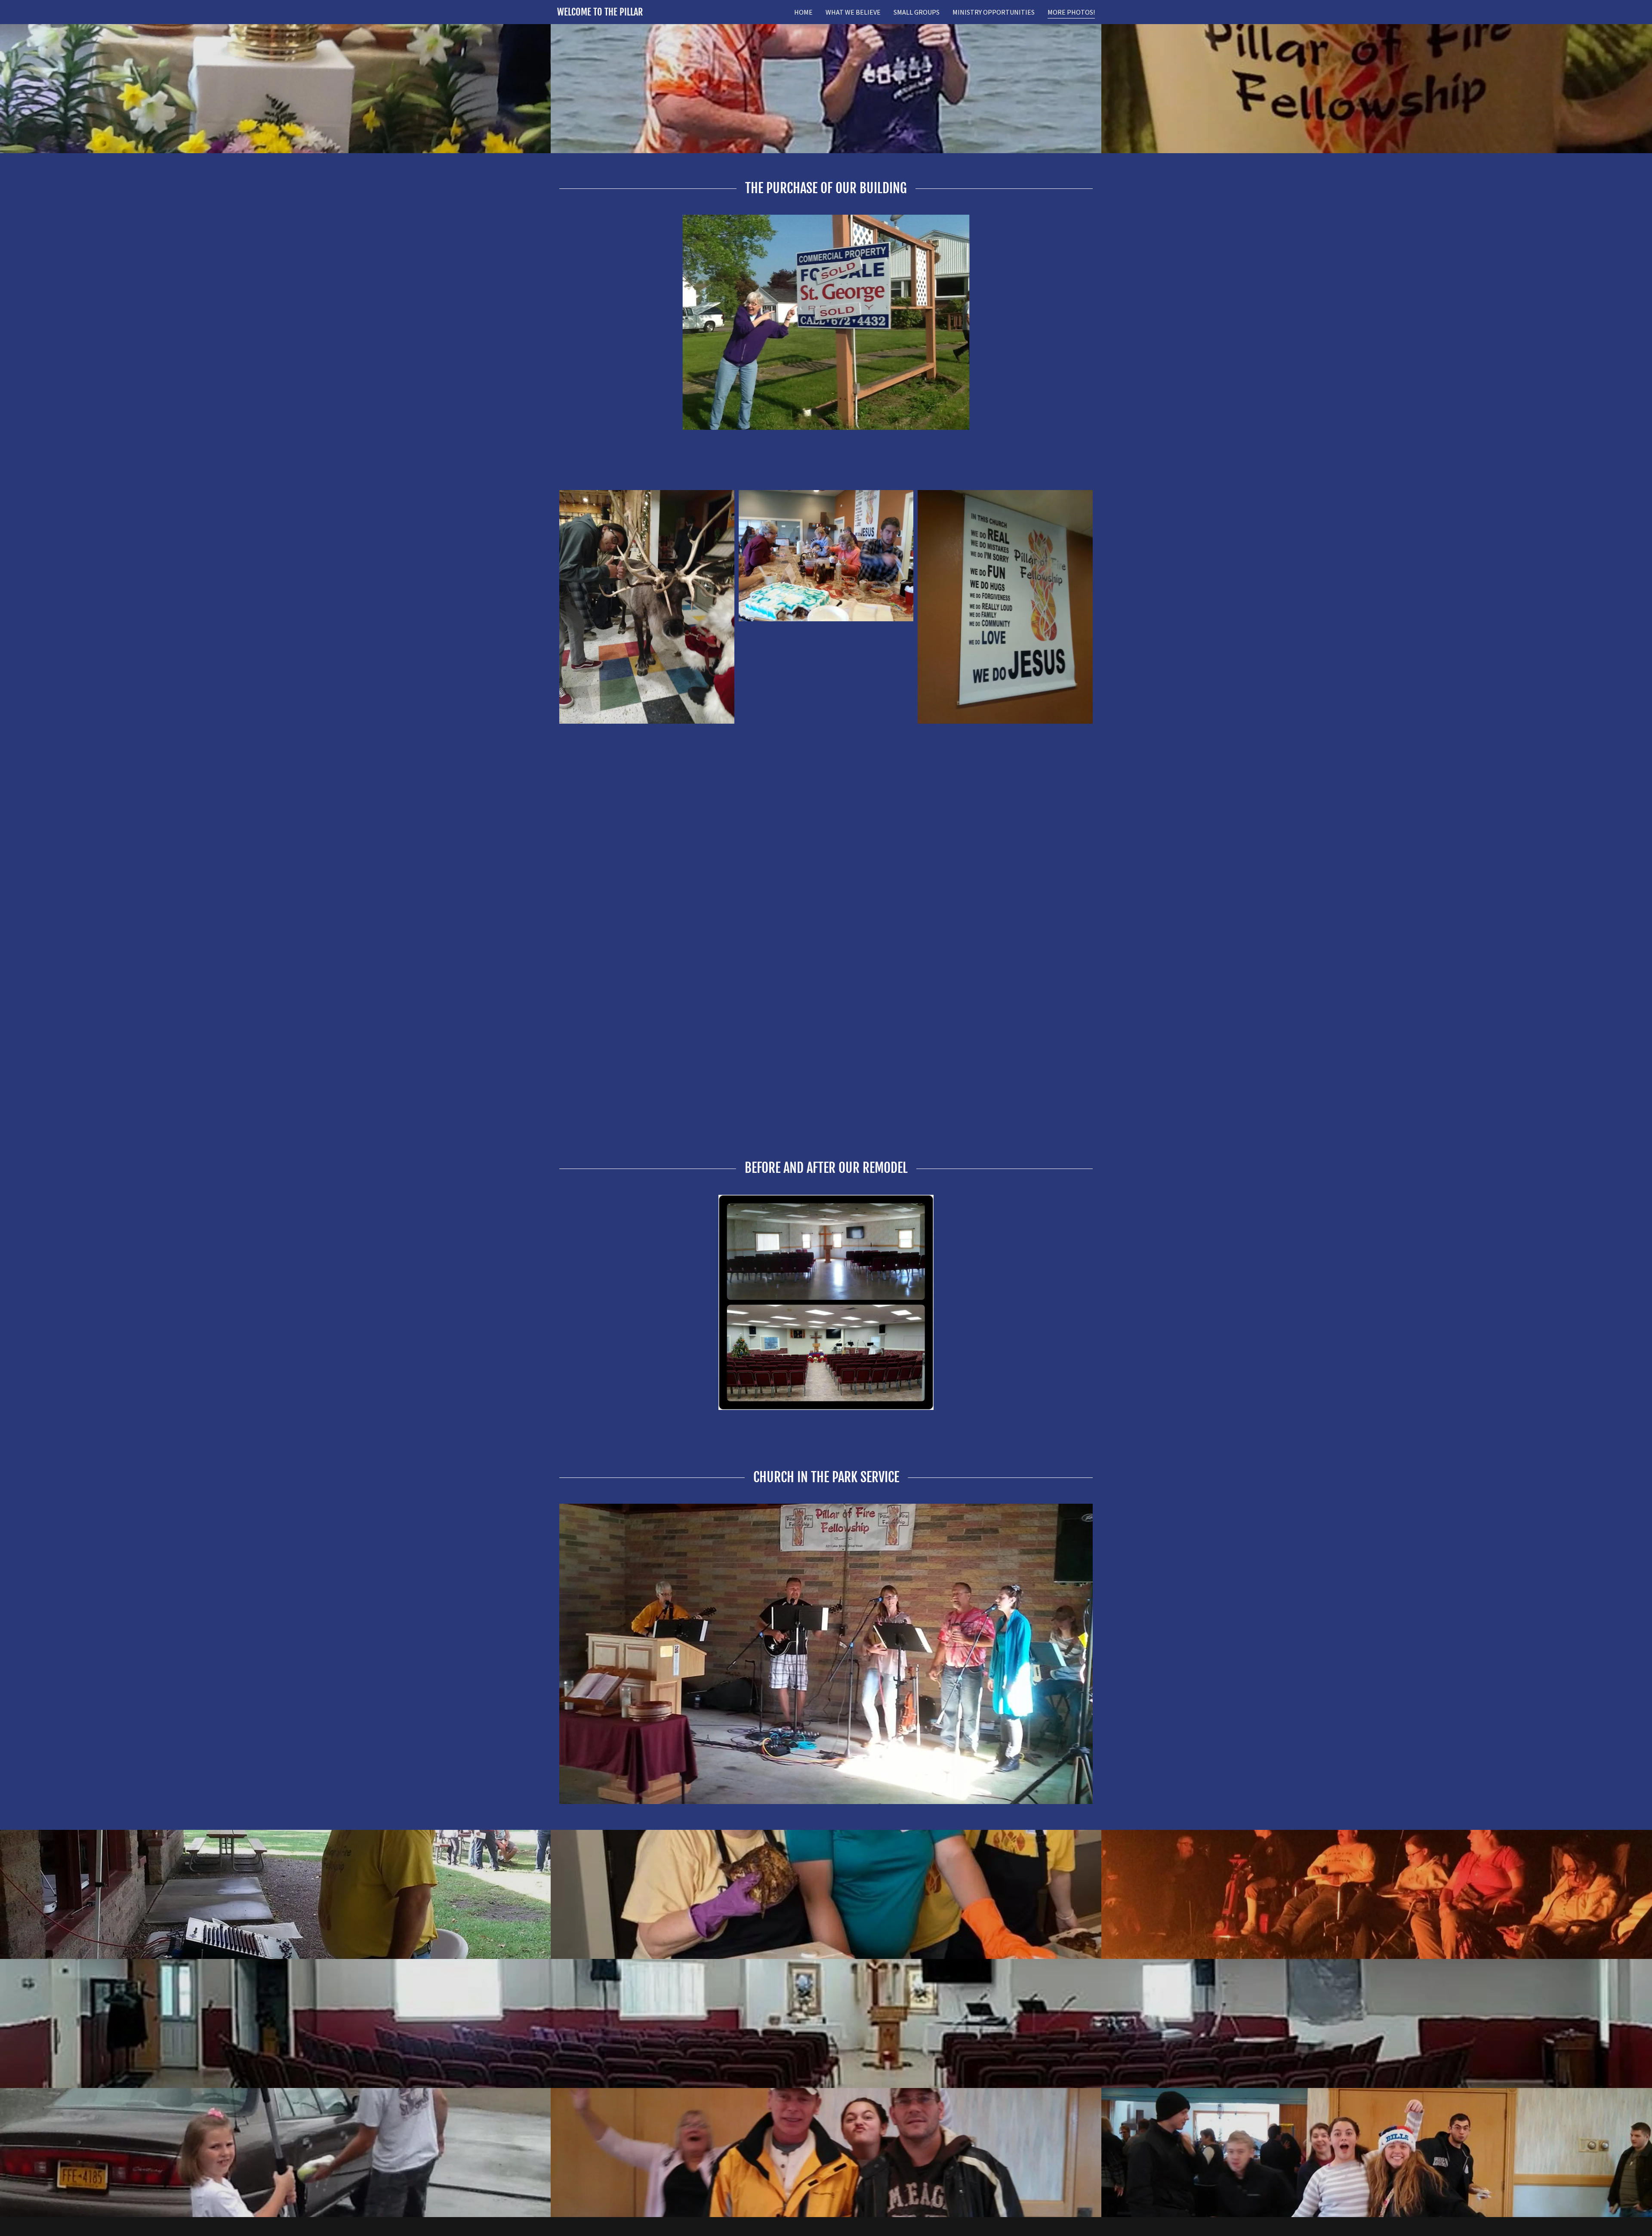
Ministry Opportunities (994, 12)
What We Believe (853, 12)
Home (803, 12)
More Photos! (1071, 12)
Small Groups (917, 12)
